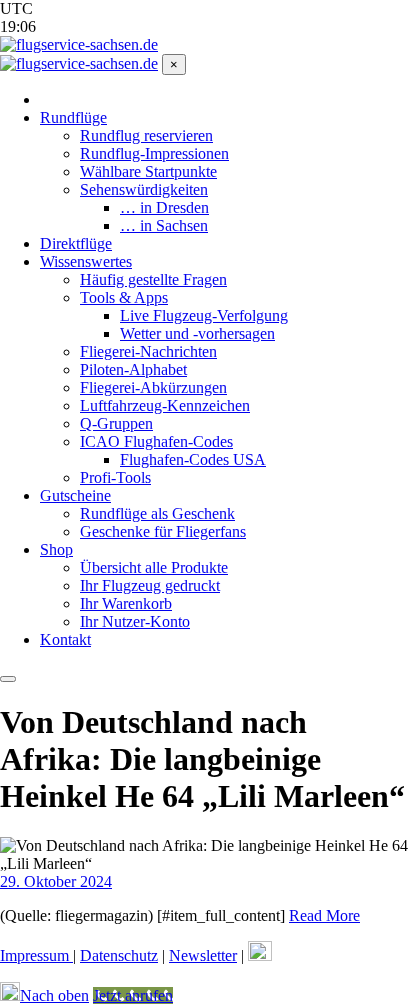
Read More (324, 915)
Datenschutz (119, 955)
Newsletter (203, 955)
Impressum (36, 955)
